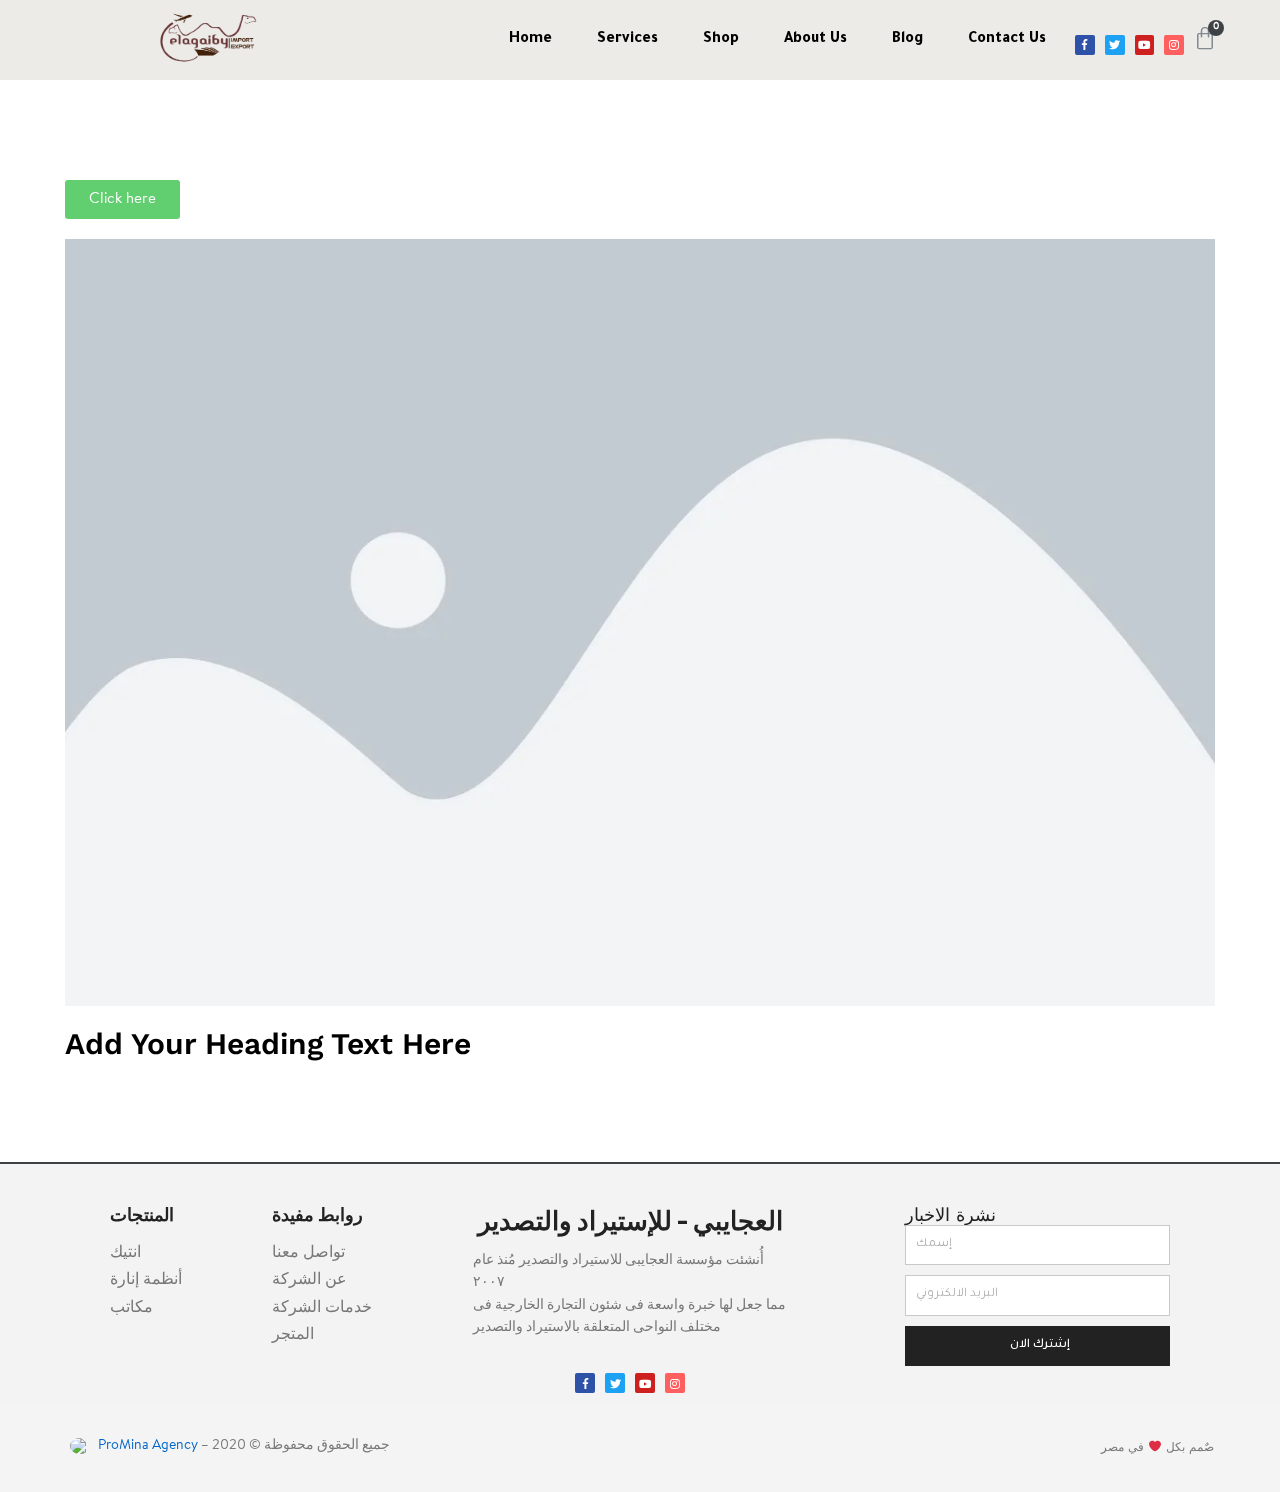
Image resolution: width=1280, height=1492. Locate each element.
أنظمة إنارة (146, 1280)
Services (627, 40)
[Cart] (1205, 39)
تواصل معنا (308, 1253)
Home (530, 40)
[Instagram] (1174, 45)
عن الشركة (309, 1280)
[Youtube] (1145, 45)
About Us (815, 40)
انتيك (125, 1253)
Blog (907, 40)
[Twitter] (1115, 45)
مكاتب (131, 1308)
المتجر (293, 1335)
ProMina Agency (146, 1446)
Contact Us (1007, 40)
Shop (721, 40)
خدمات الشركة (322, 1308)
